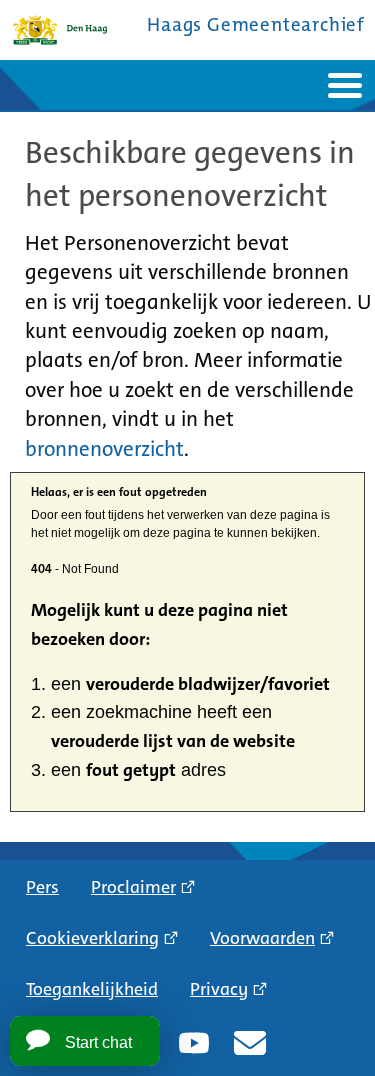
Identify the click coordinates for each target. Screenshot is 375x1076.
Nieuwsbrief (250, 1043)
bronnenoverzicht (104, 449)
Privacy (219, 989)
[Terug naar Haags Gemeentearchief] (60, 30)
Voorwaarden (262, 938)
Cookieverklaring (92, 938)
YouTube (194, 1043)
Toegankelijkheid (92, 989)
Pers (42, 887)
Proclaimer (133, 887)
